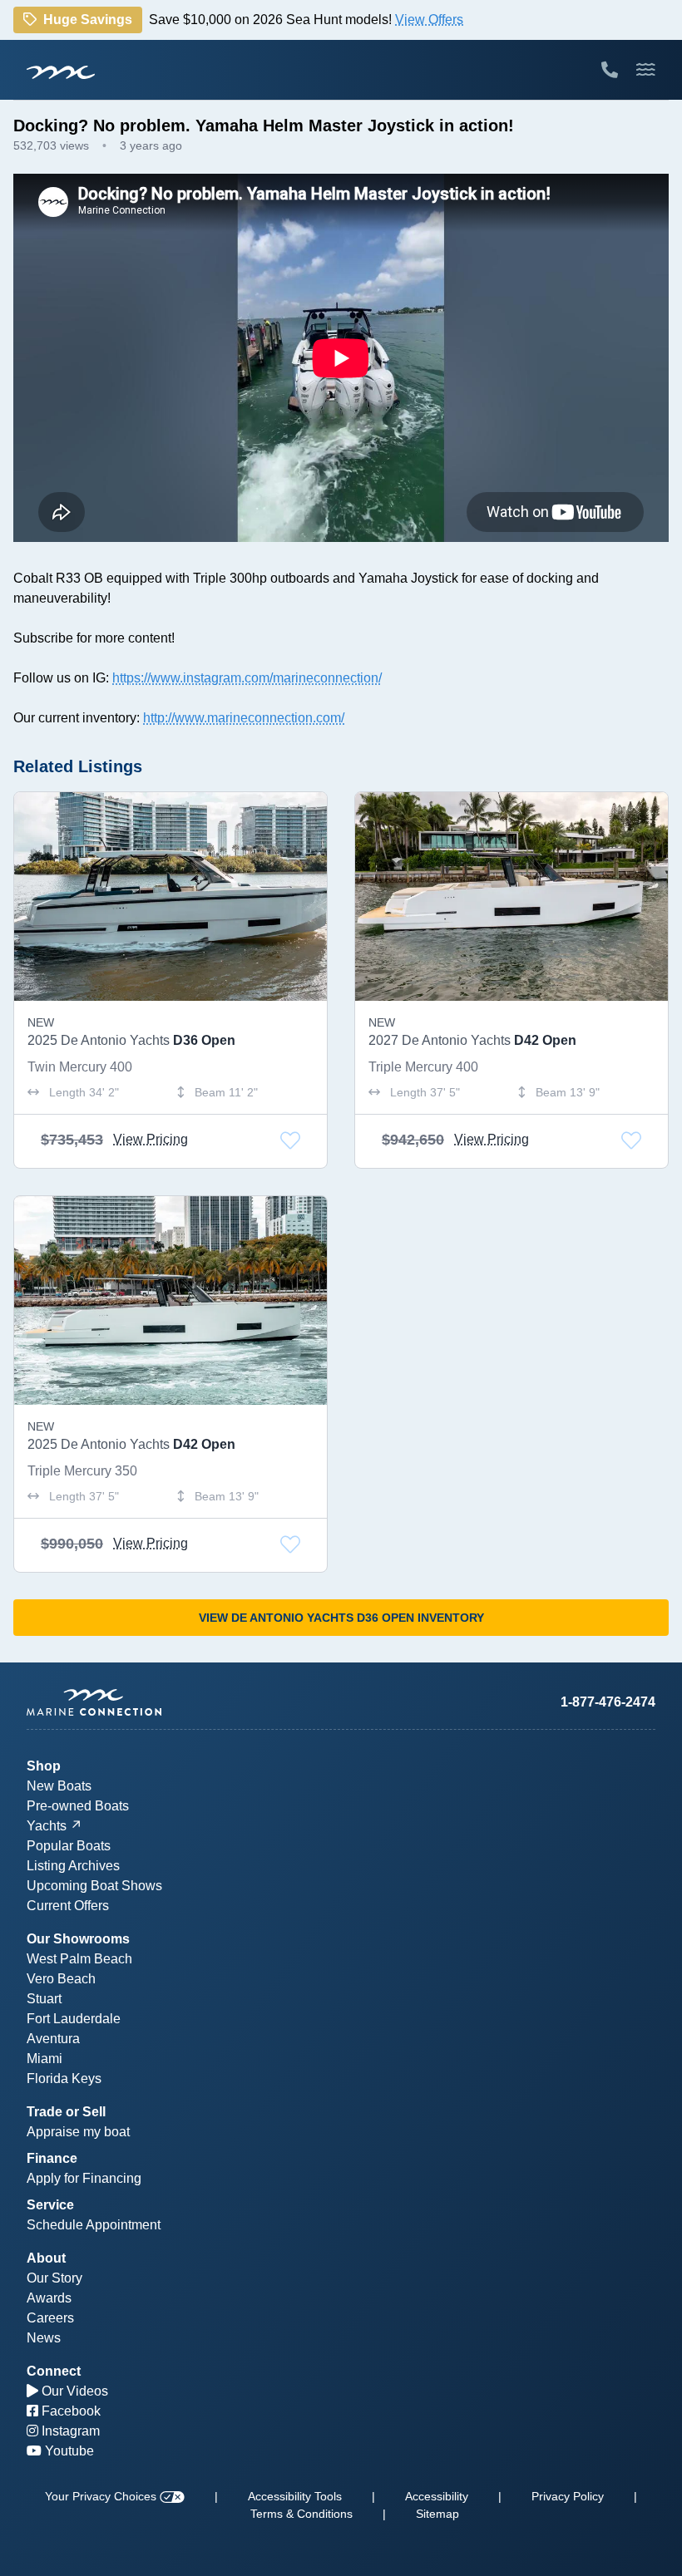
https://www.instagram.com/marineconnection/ (247, 678)
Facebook (69, 2411)
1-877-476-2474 (608, 1702)
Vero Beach (61, 1979)
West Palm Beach (79, 1959)
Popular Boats (69, 1846)
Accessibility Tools (295, 2496)
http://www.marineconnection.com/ (244, 718)
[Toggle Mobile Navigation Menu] (646, 70)
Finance (52, 2158)
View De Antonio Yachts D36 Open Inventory (341, 1618)
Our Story (54, 2278)
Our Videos (73, 2391)
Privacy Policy (568, 2496)
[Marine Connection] (61, 71)
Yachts (47, 1826)
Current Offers (68, 1906)
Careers (50, 2318)
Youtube (68, 2451)
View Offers (429, 20)
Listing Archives (73, 1866)
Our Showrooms (78, 1939)
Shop (44, 1766)
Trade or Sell (66, 2112)
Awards (49, 2298)
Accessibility (437, 2496)
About (46, 2258)
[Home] (184, 1702)
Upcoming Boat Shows (94, 1886)
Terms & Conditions (301, 2514)
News (44, 2338)
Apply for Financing (84, 2178)
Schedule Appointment (94, 2225)
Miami (44, 2059)
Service (50, 2205)
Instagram (69, 2431)
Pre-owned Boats (78, 1806)
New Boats (59, 1786)
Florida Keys (64, 2079)
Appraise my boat (78, 2132)
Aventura (53, 2039)
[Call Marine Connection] (610, 70)
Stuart (44, 1999)
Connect (54, 2371)
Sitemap (437, 2514)
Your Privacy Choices (102, 2496)
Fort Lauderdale (74, 2019)
